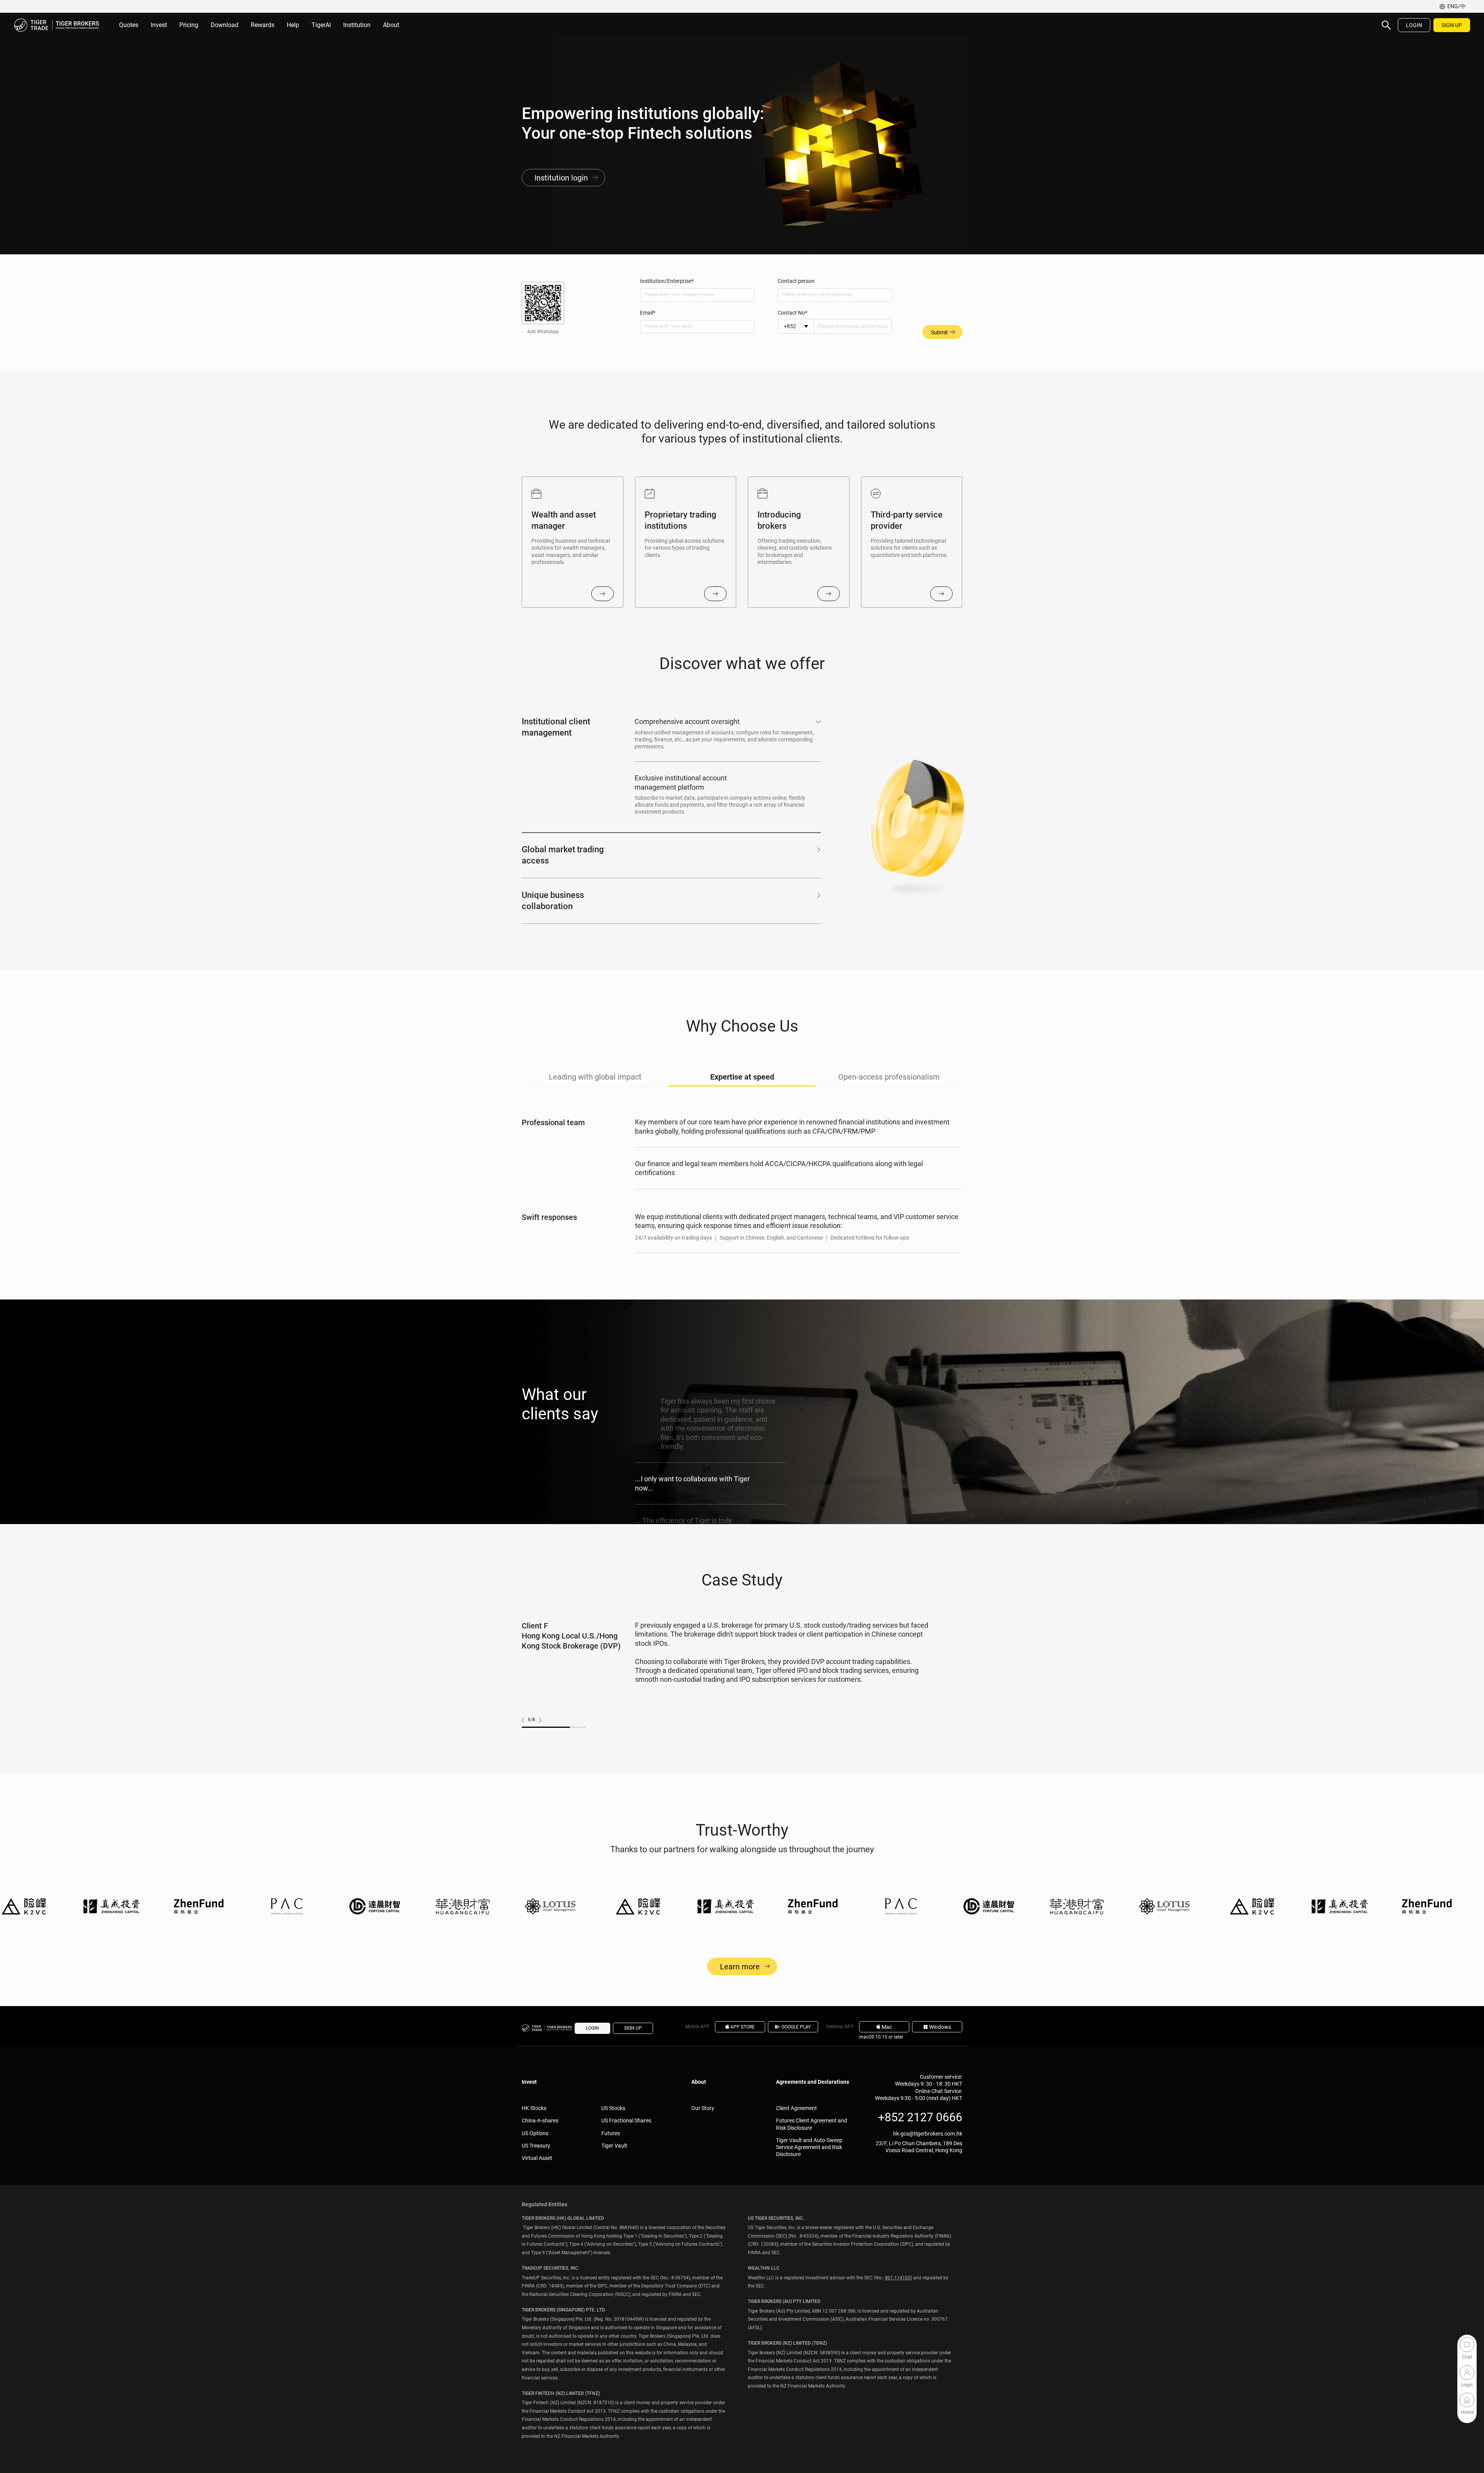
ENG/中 (1457, 6)
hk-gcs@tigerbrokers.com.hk (928, 2134)
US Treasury (536, 2146)
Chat (1467, 2345)
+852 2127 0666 (920, 2117)
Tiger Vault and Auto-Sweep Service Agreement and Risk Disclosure (809, 2147)
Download (225, 25)
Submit (939, 332)
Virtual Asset (537, 2158)
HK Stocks (534, 2108)
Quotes (129, 25)
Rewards (263, 25)
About (391, 25)
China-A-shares (540, 2120)
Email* (648, 313)
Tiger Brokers (56, 25)
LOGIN (1414, 25)
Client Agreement (796, 2108)
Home (1467, 2400)
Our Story (703, 2108)
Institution (357, 25)
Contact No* (792, 313)
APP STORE (743, 2027)
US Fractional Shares (626, 2120)
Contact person (796, 281)
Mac (887, 2027)
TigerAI (321, 25)
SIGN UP (1452, 25)
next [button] (538, 1720)
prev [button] (525, 1720)
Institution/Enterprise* (667, 281)
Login (1467, 2373)
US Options (535, 2133)
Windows (940, 2027)
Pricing (189, 25)
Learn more (740, 1967)
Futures (611, 2133)
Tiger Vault (614, 2146)
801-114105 (898, 2278)
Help (293, 25)
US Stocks (613, 2108)
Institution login (561, 178)
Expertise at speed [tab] (742, 1077)
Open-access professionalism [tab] (889, 1077)
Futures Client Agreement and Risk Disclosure (812, 2124)
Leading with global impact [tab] (595, 1077)
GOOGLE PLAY (796, 2027)
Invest (159, 25)
